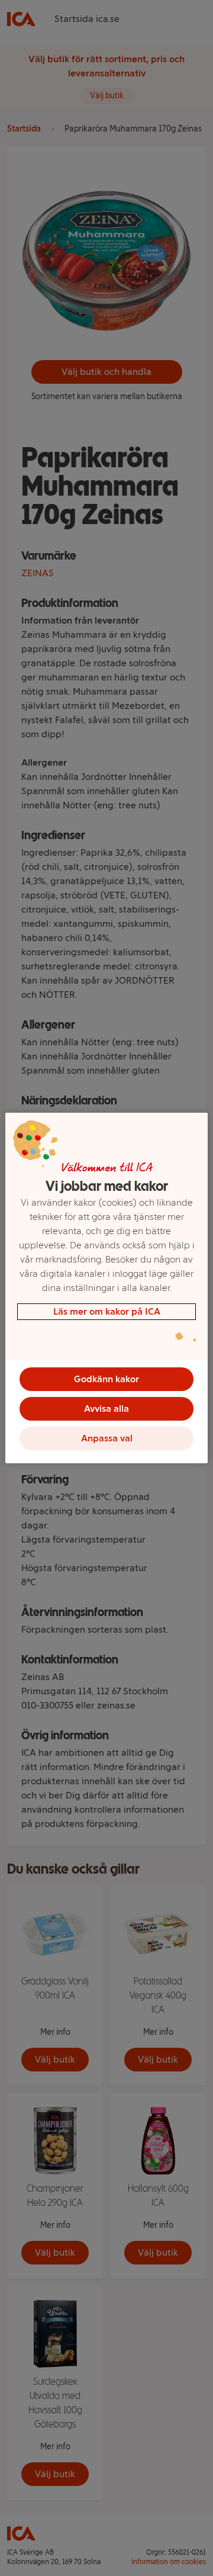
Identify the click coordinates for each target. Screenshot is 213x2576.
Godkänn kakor (106, 1379)
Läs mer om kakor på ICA (107, 1311)
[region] (106, 1288)
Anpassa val (107, 1438)
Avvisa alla (106, 1409)
